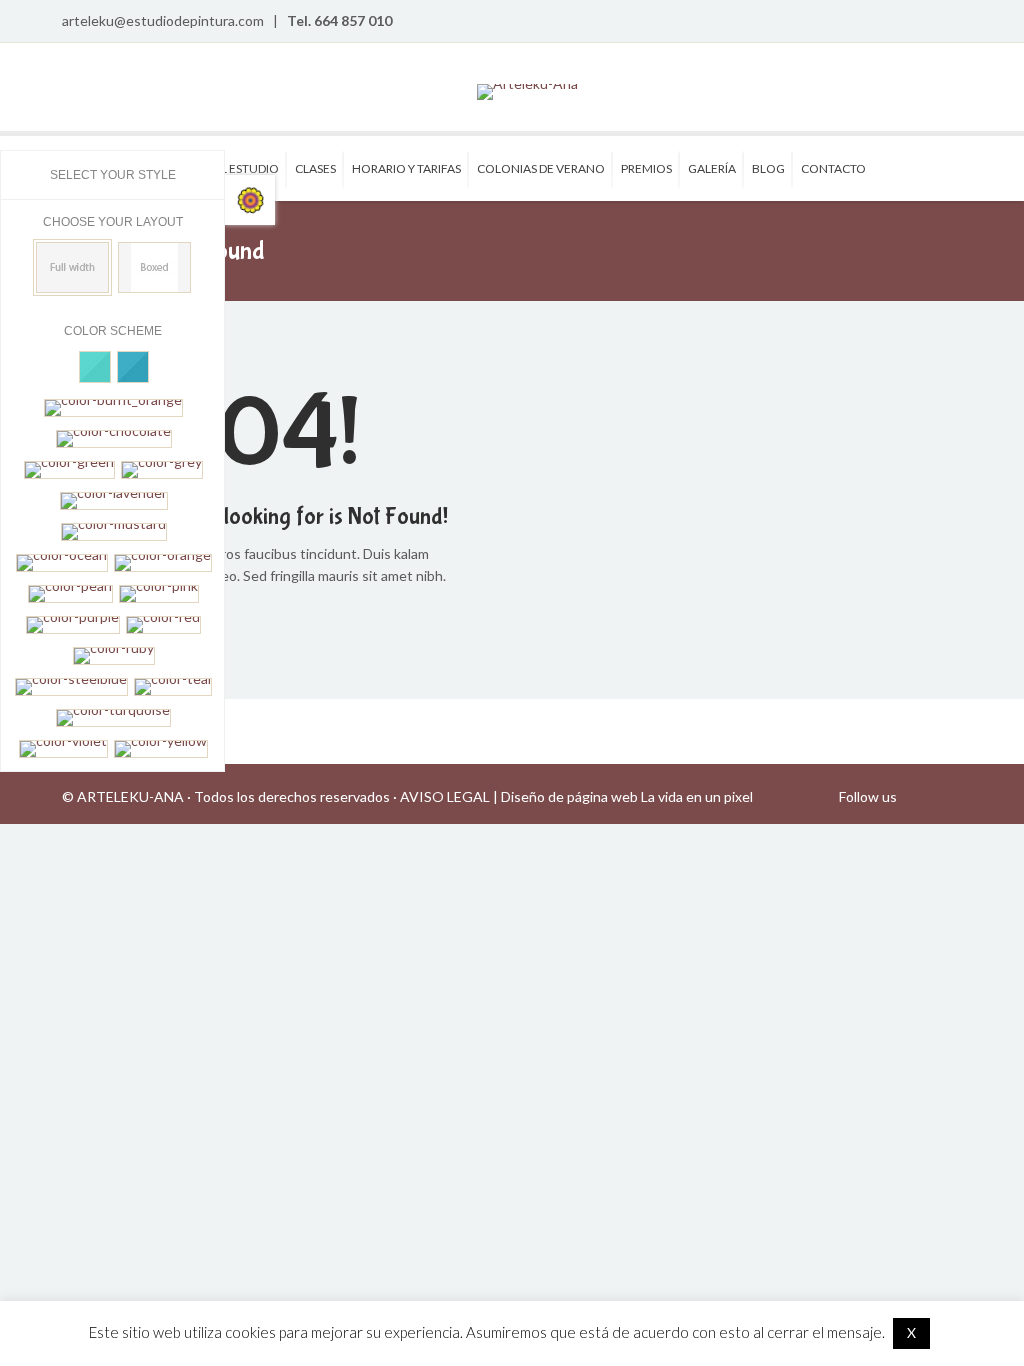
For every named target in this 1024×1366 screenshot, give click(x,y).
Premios (646, 168)
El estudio (246, 168)
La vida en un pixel (697, 796)
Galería (712, 168)
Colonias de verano (541, 168)
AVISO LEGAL (445, 796)
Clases (315, 168)
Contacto (833, 168)
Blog (768, 168)
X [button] (911, 1332)
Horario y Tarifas (406, 168)
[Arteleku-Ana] (527, 92)
